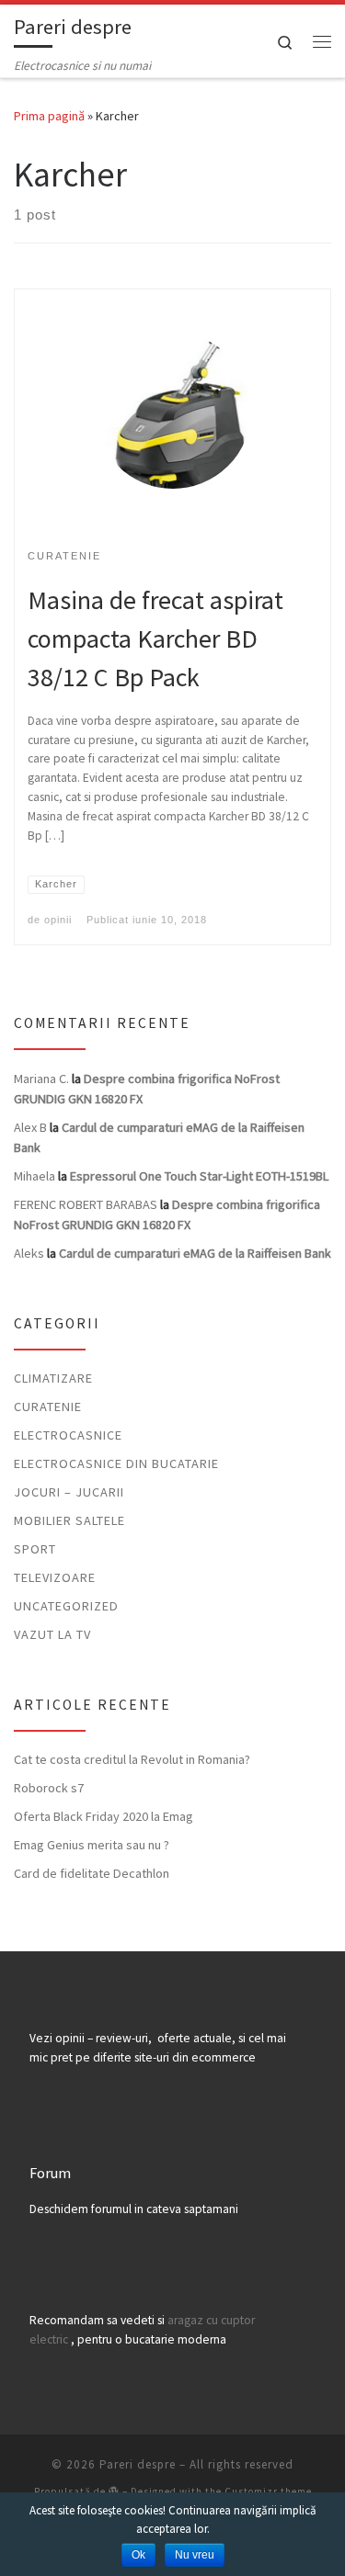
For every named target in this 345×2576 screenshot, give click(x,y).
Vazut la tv (52, 1634)
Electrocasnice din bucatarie (116, 1463)
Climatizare (53, 1378)
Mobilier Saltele (69, 1520)
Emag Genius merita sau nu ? (92, 1845)
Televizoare (55, 1577)
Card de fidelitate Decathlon (92, 1873)
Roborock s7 (49, 1788)
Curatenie (48, 1407)
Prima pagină (49, 116)
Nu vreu (195, 2555)
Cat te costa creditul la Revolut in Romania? (132, 1759)
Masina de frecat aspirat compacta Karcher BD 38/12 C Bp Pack (155, 638)
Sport (35, 1549)
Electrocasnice (68, 1435)
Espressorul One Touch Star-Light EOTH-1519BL (199, 1176)
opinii (58, 920)
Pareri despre (138, 2464)
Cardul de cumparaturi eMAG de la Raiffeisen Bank (195, 1253)
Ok (138, 2555)
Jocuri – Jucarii (69, 1492)
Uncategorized (66, 1606)
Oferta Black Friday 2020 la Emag (103, 1816)
